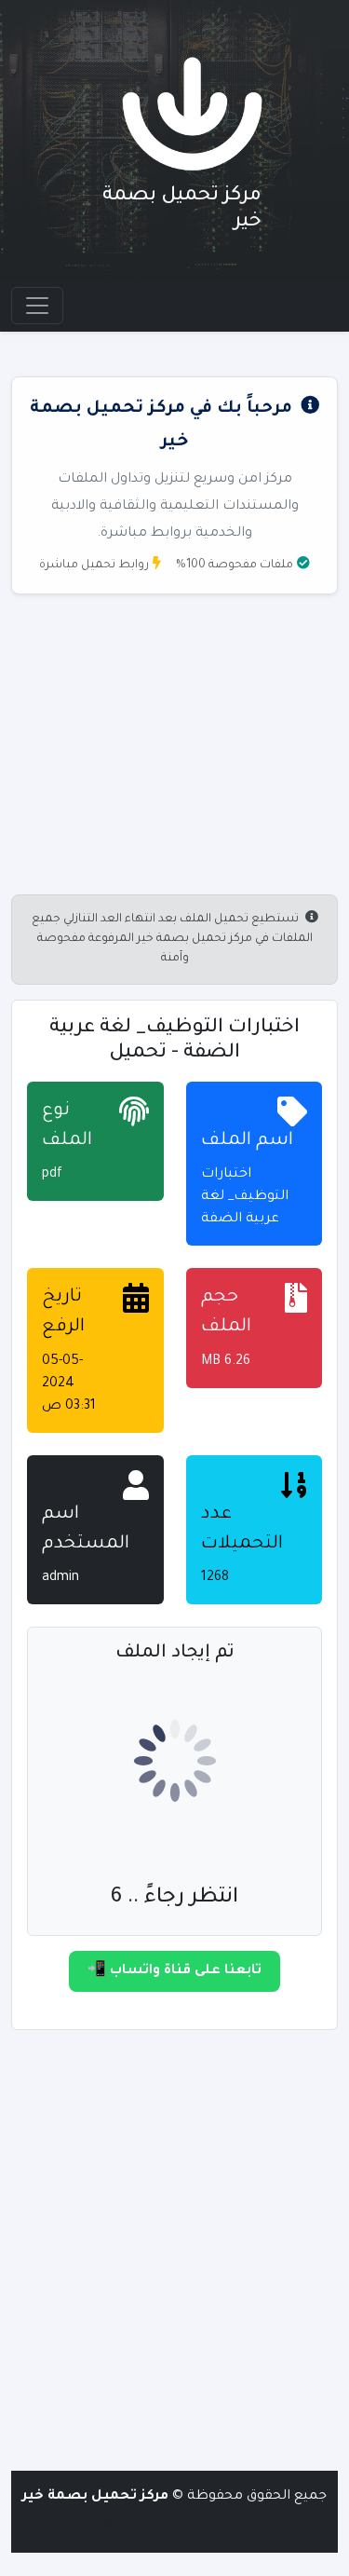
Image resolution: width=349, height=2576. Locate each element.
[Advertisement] (174, 2251)
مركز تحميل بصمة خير (95, 2497)
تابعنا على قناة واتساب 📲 (174, 1971)
